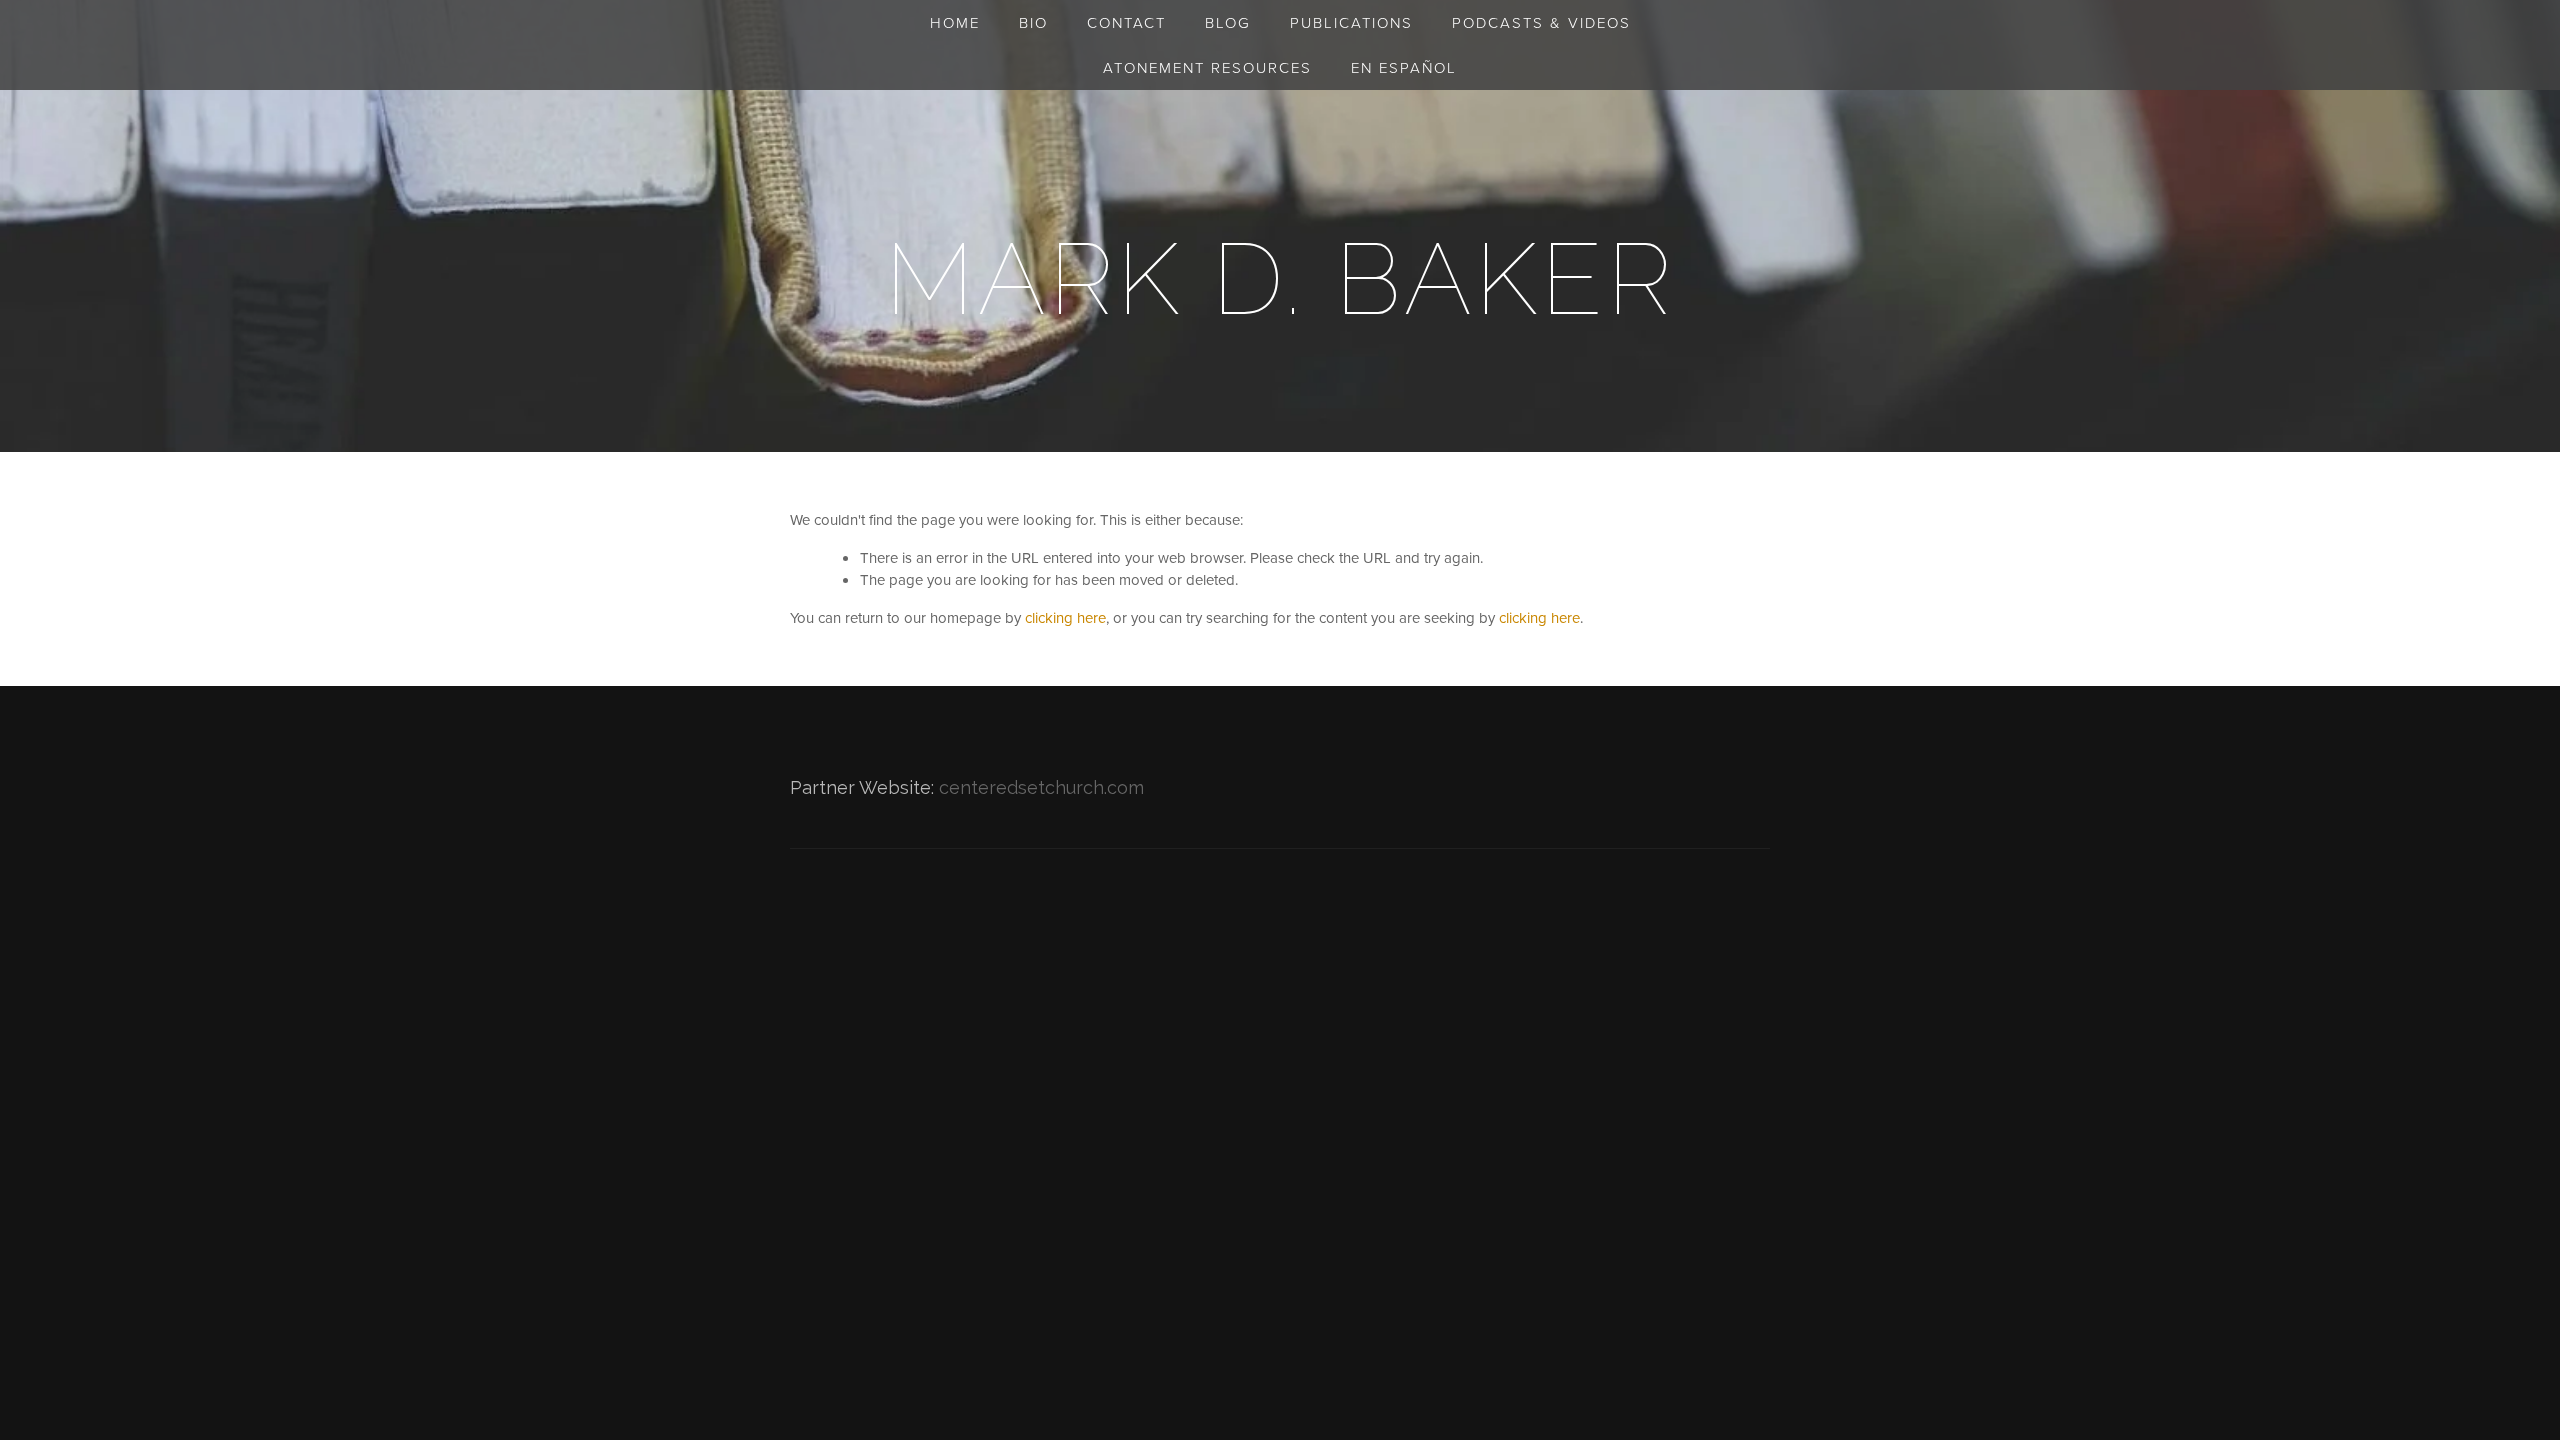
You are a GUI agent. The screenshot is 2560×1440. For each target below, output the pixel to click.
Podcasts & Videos (1541, 22)
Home (955, 22)
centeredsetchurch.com (1041, 787)
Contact (1126, 22)
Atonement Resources (1207, 67)
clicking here (1065, 617)
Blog (1228, 22)
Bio (1033, 22)
